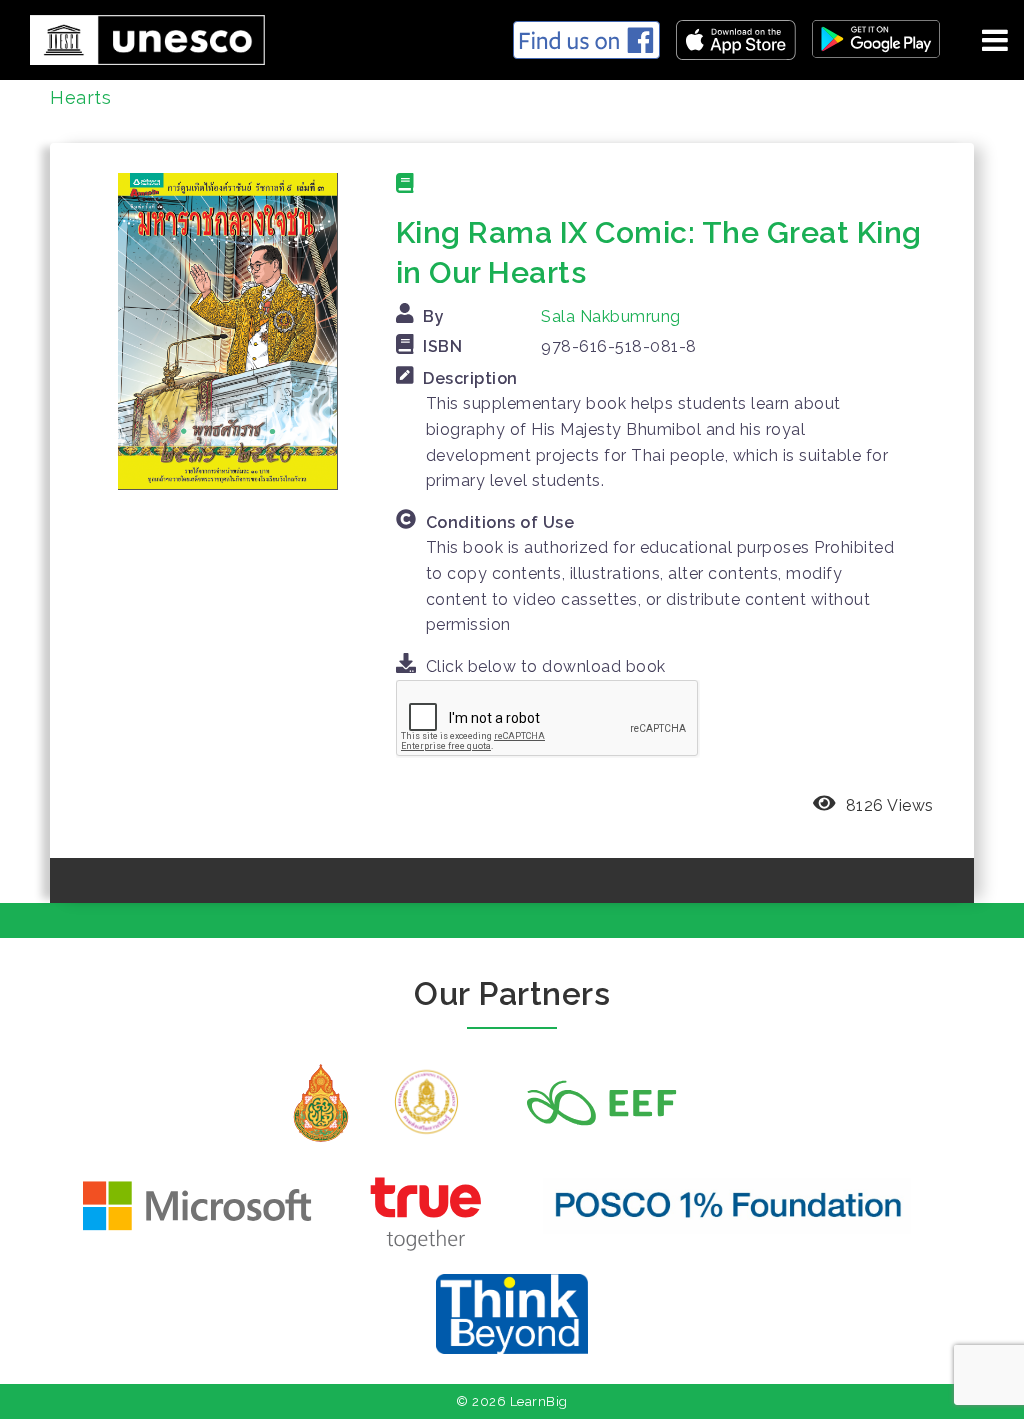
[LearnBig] (140, 36)
